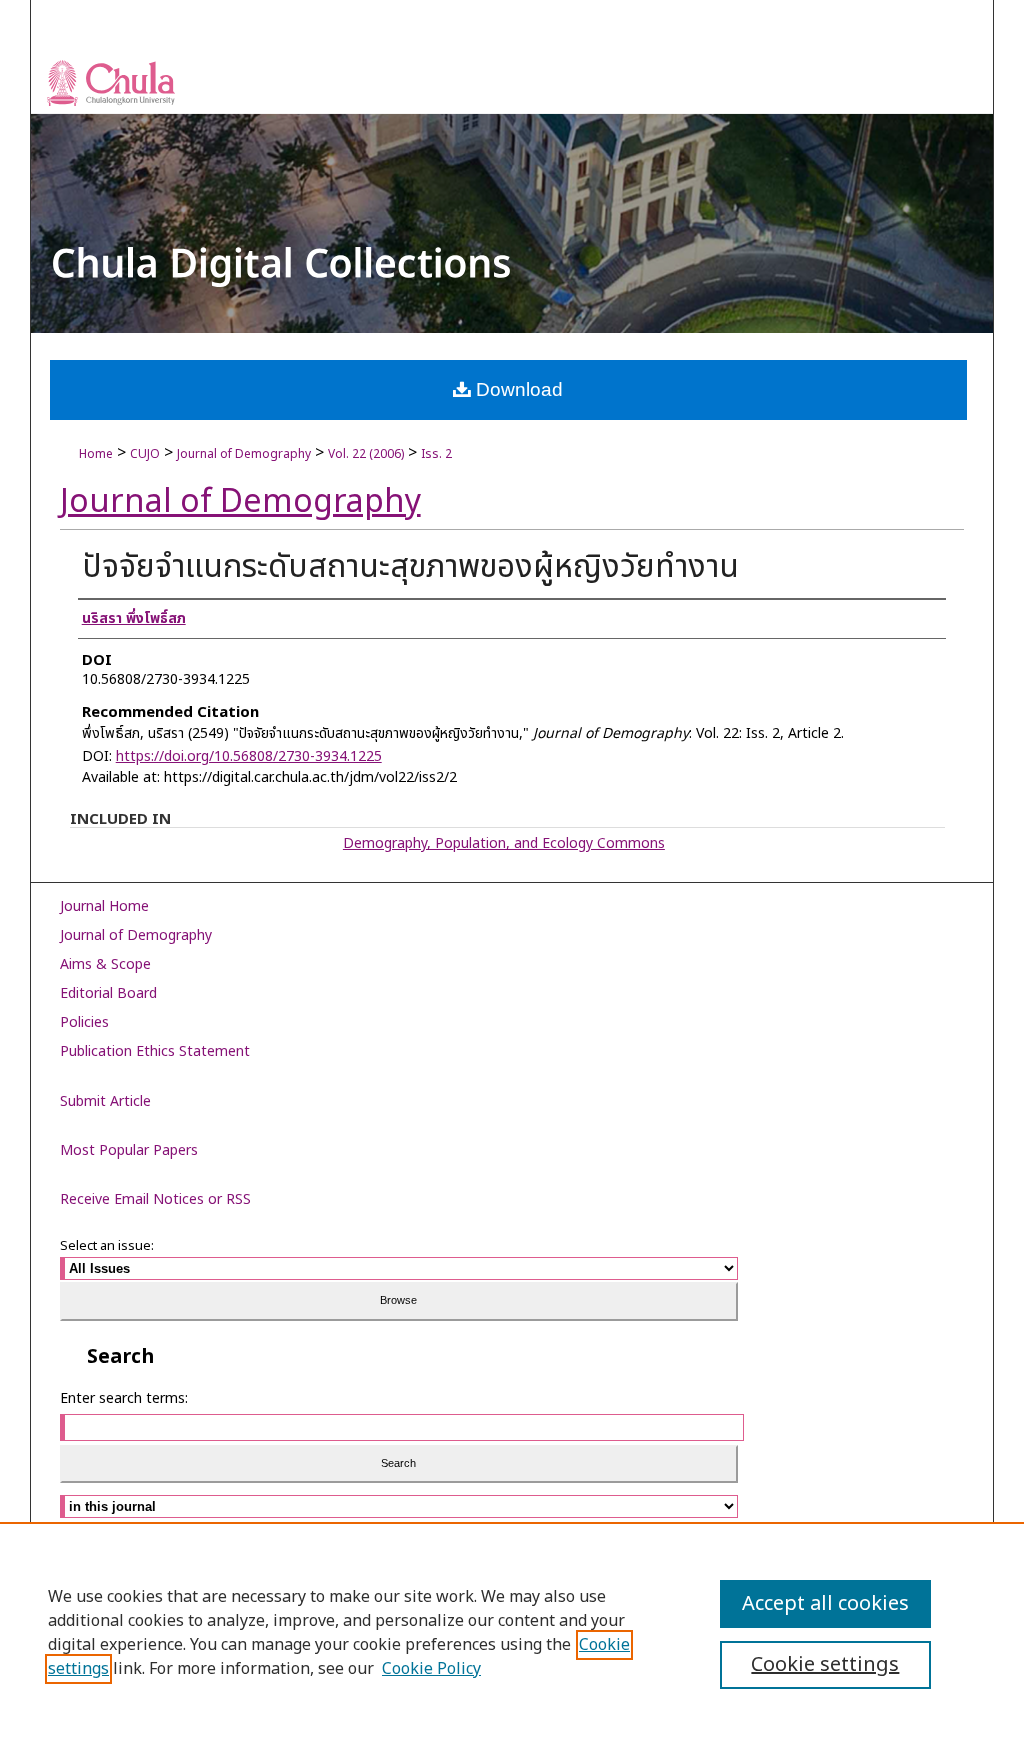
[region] (512, 1632)
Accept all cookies (825, 1604)
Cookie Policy (431, 1669)
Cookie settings (825, 1665)
